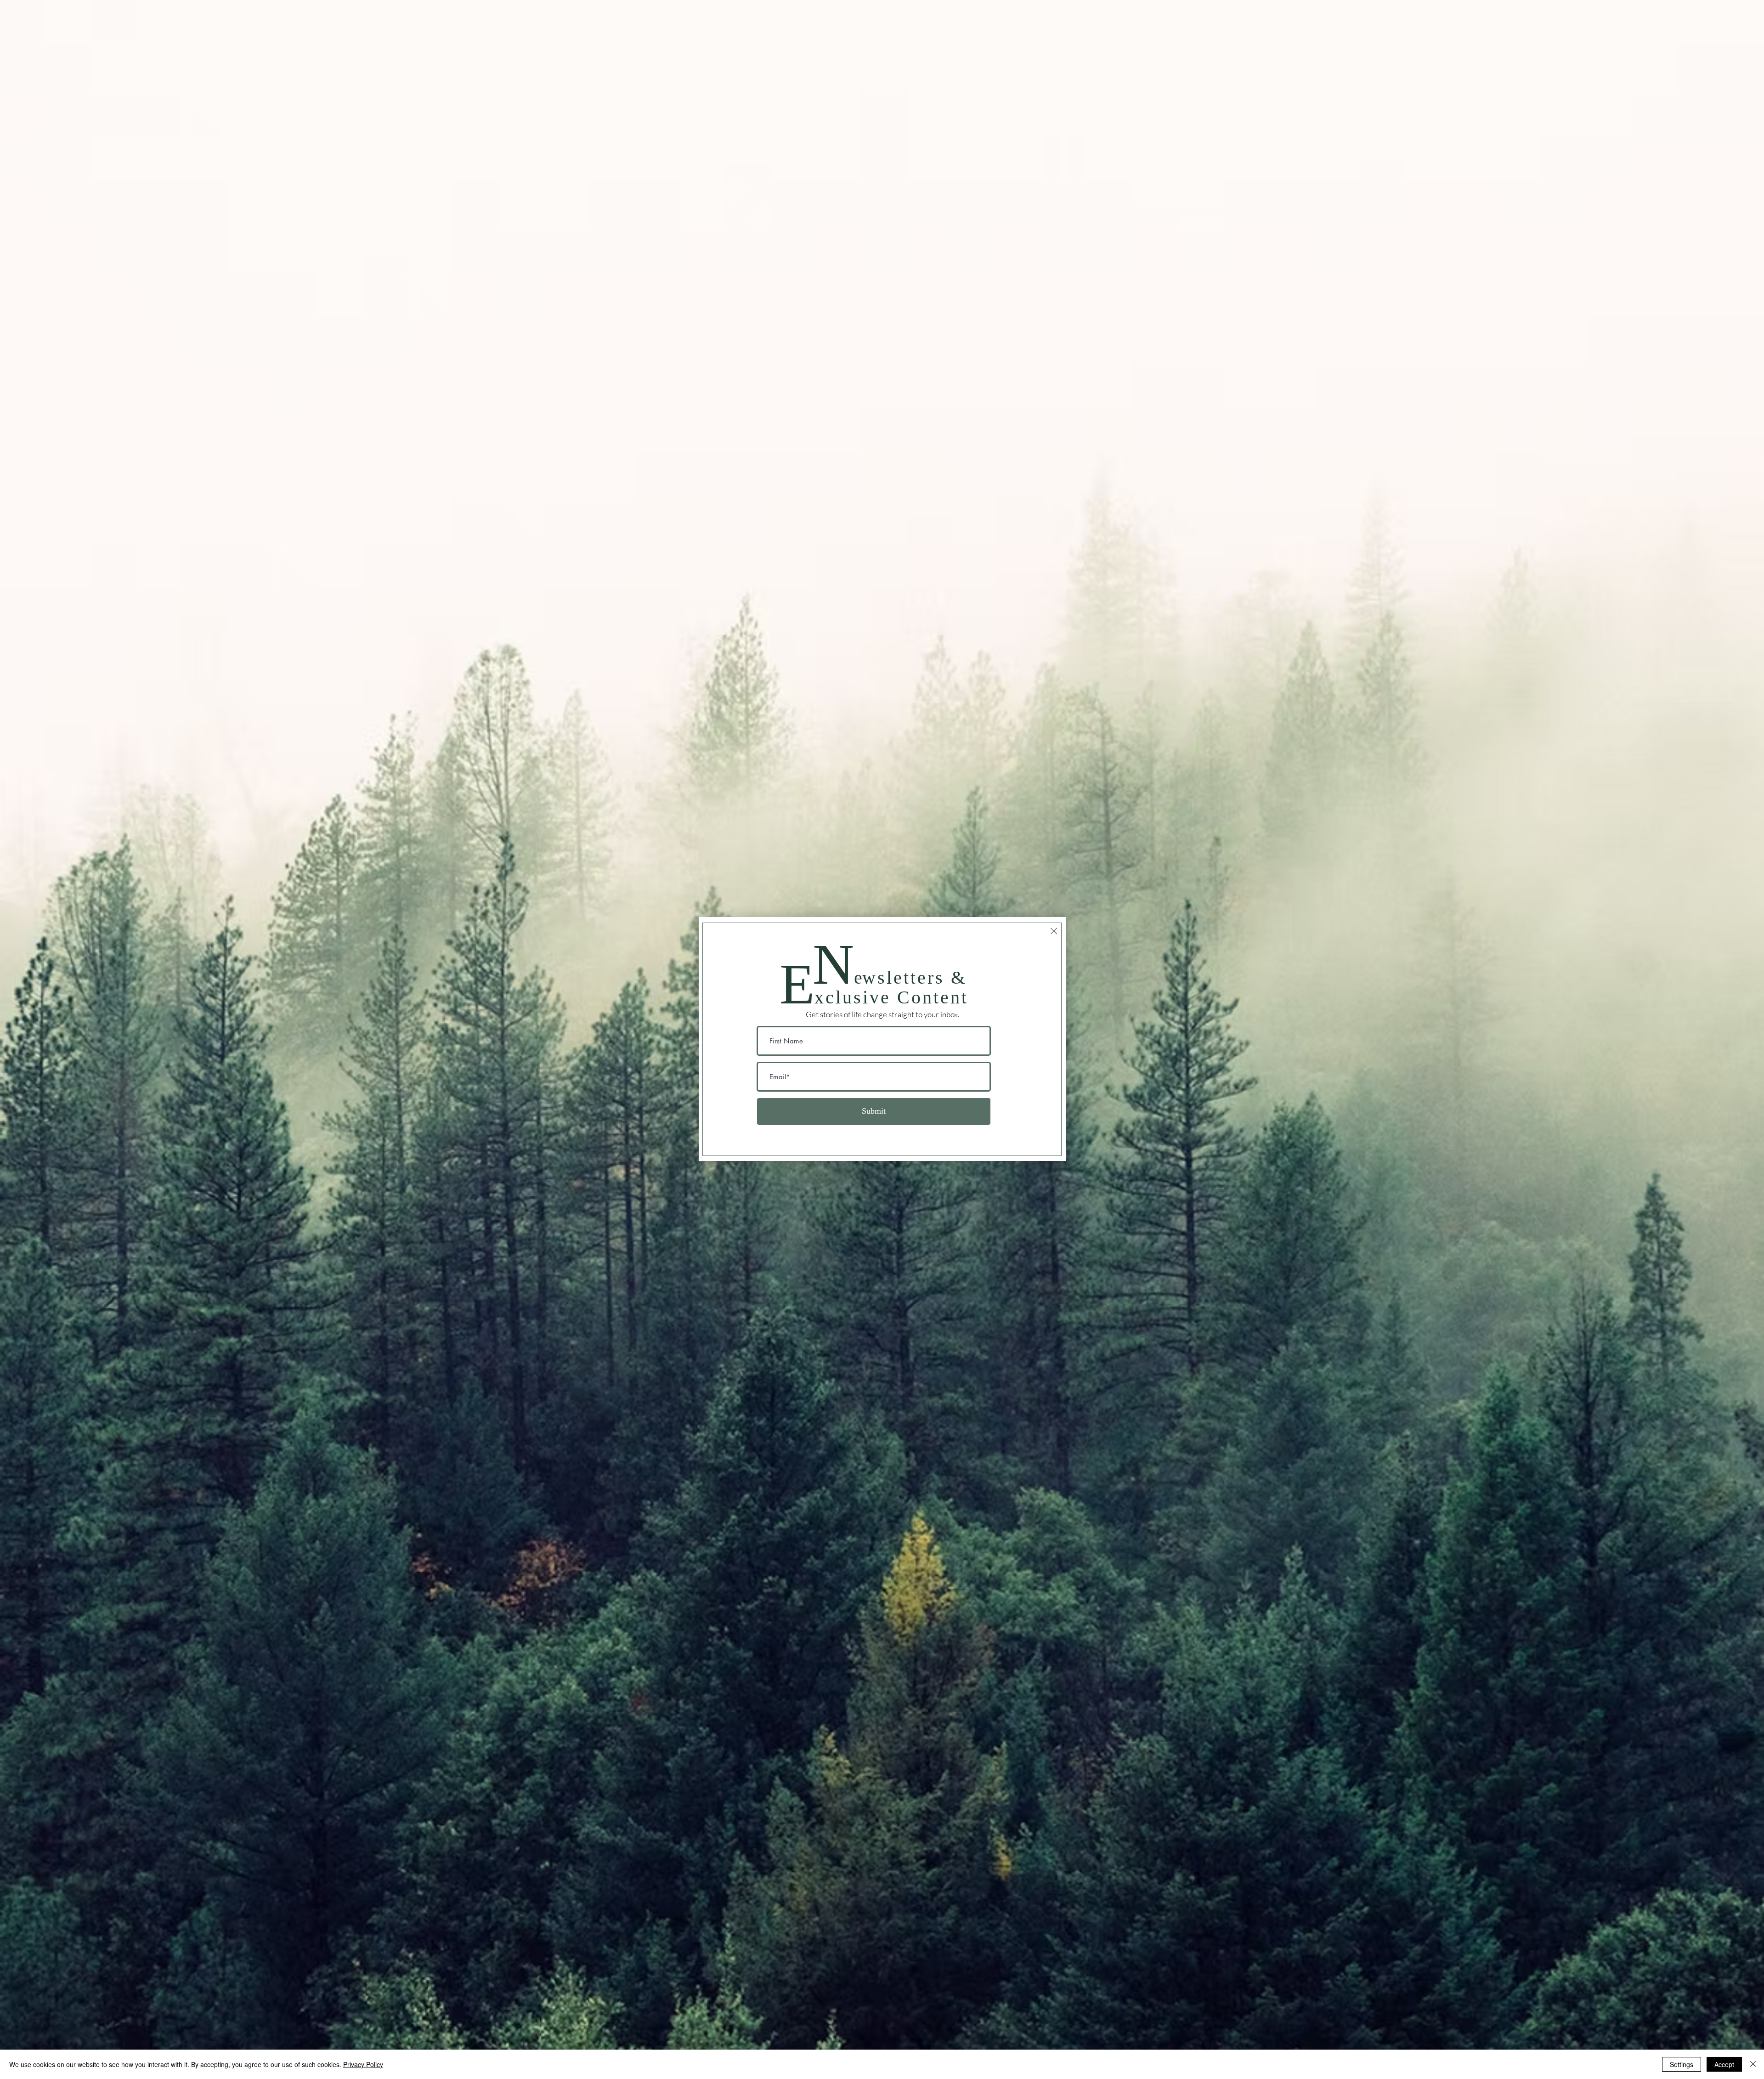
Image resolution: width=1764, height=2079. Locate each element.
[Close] (1753, 2064)
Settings (1682, 2064)
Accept (1724, 2064)
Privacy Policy (363, 2064)
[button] (1054, 931)
